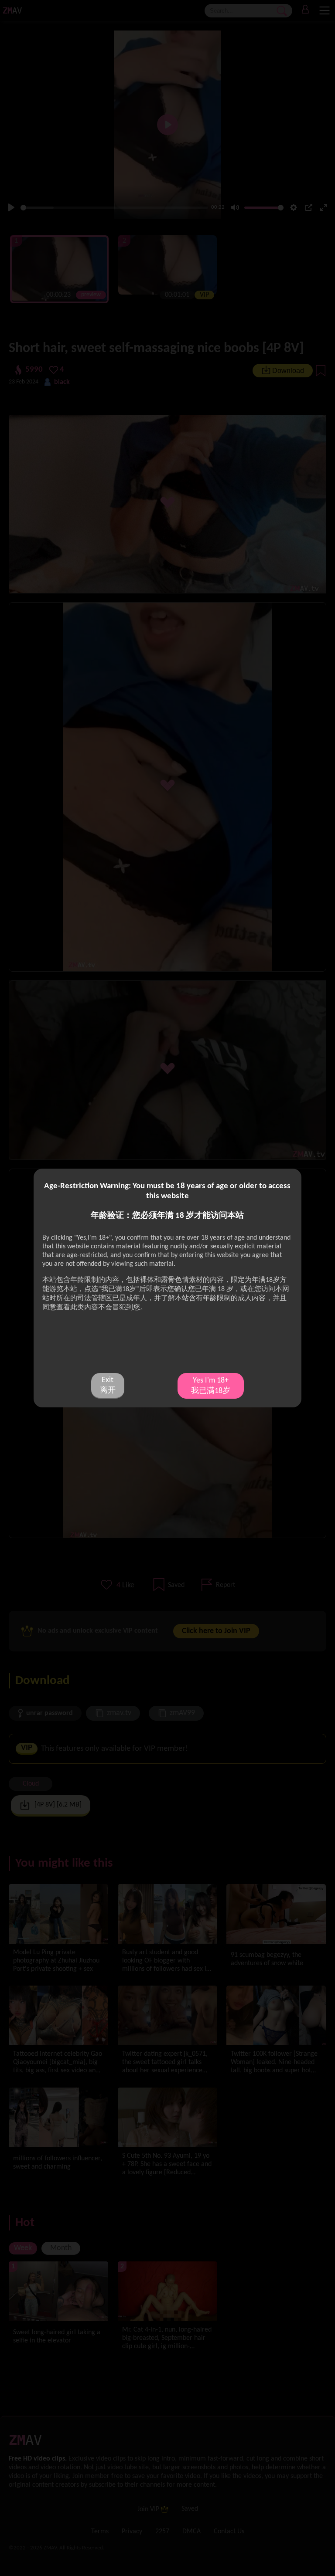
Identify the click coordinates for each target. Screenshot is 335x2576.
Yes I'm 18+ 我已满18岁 (211, 1386)
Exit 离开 (108, 1385)
